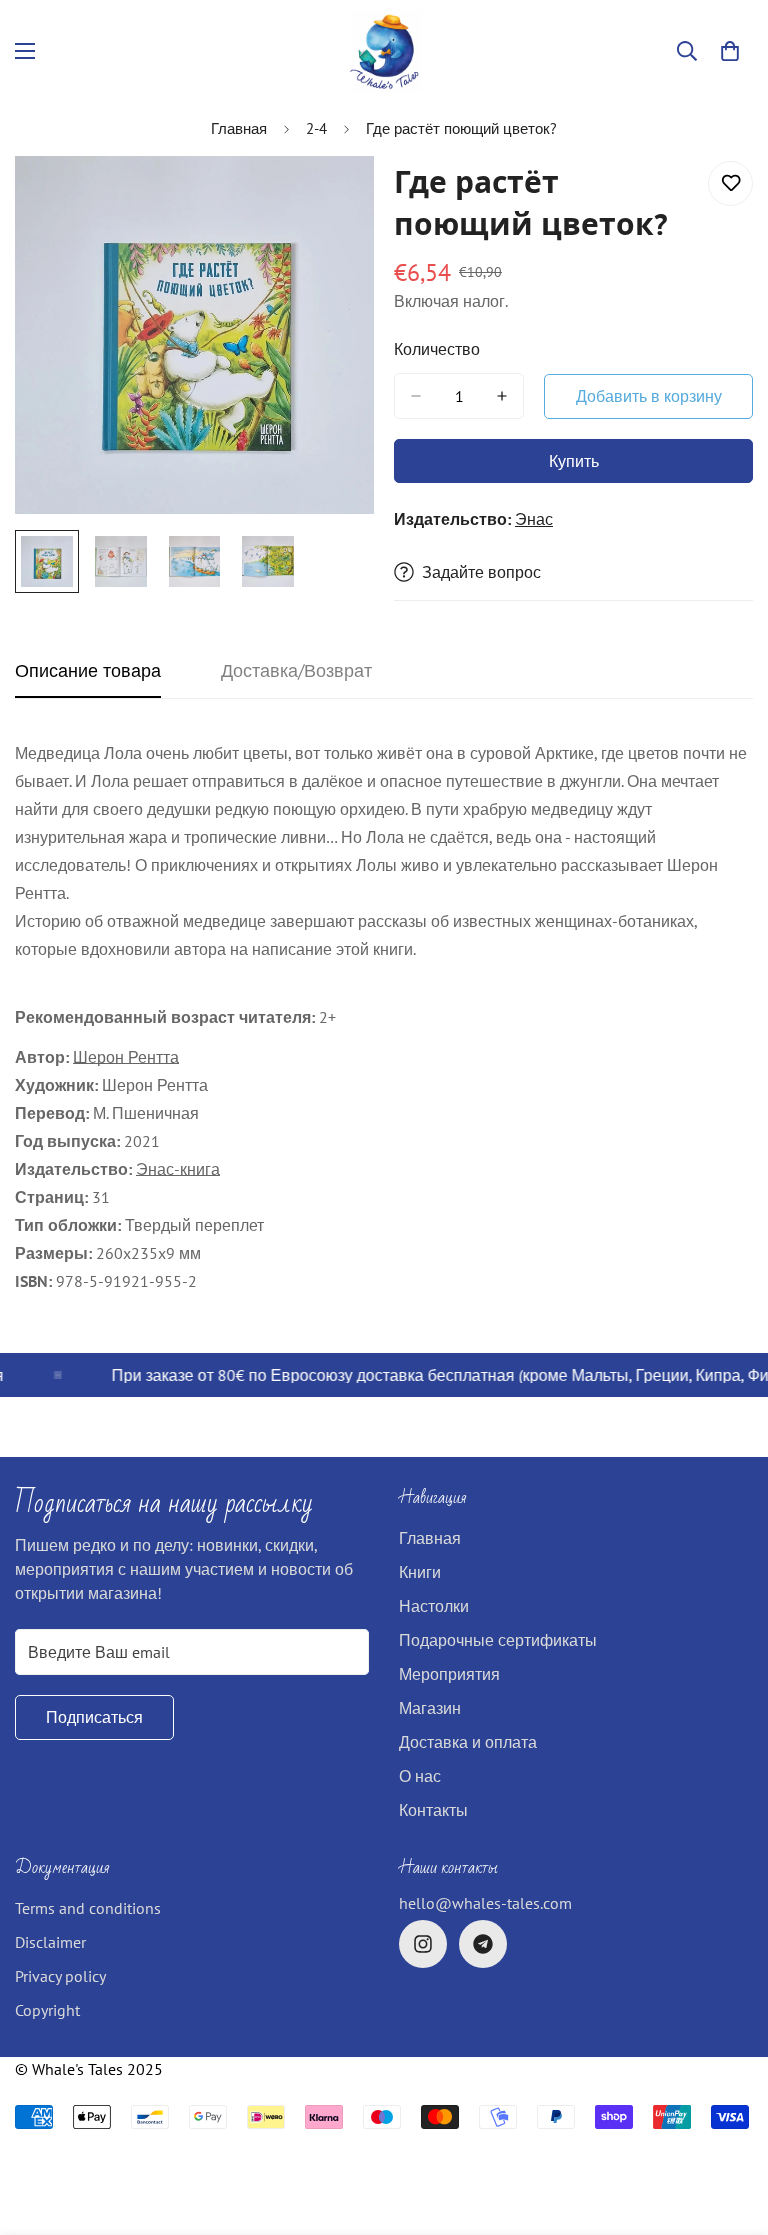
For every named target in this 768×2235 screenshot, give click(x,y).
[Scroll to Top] (729, 2126)
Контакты (433, 1810)
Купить (574, 461)
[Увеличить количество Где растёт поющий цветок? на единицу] (502, 396)
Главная (239, 128)
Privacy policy (60, 1976)
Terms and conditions (88, 1908)
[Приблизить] (331, 198)
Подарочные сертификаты (498, 1640)
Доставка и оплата (468, 1742)
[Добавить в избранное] (730, 183)
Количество (437, 349)
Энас (534, 519)
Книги (420, 1572)
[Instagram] (423, 1944)
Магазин (430, 1708)
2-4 (316, 128)
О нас (420, 1776)
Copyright (47, 2010)
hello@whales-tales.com (485, 1903)
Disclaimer (50, 1942)
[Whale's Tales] (384, 51)
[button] (730, 51)
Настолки (434, 1606)
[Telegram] (483, 1944)
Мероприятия (449, 1674)
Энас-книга (178, 1169)
